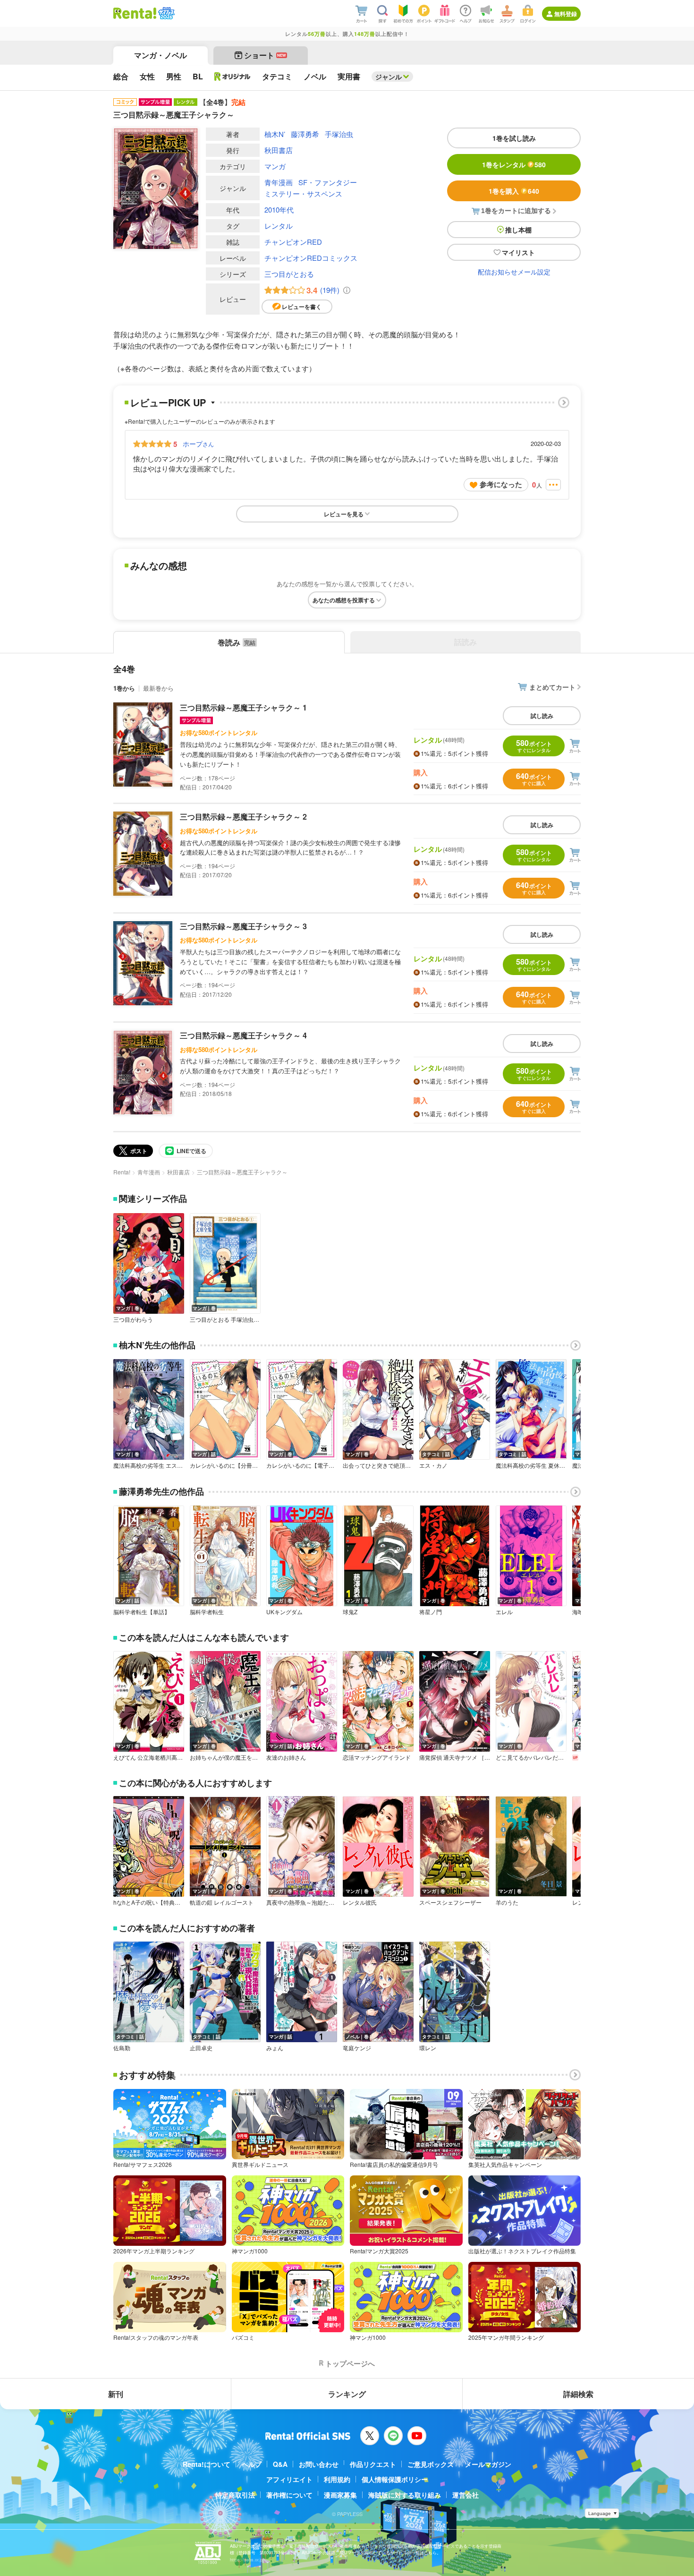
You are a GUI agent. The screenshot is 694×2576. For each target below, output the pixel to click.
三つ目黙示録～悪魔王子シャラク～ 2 (243, 817)
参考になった (501, 484)
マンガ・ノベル (161, 55)
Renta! (122, 1172)
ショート (265, 55)
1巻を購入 (514, 191)
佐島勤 (122, 2048)
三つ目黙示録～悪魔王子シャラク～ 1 (243, 707)
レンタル (279, 226)
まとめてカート (552, 687)
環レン (428, 2048)
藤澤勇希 (305, 134)
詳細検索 (578, 2394)
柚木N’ (275, 134)
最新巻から (158, 688)
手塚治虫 (339, 134)
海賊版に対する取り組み (405, 2495)
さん (198, 444)
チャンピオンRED (293, 242)
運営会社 (465, 2495)
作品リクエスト (373, 2464)
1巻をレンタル (514, 164)
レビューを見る (344, 514)
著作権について (289, 2495)
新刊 (116, 2394)
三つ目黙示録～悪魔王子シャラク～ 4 (243, 1035)
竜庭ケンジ (357, 2048)
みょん (275, 2048)
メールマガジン (488, 2464)
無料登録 (566, 14)
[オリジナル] (233, 77)
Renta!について (207, 2464)
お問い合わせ (319, 2464)
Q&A (280, 2464)
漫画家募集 (340, 2495)
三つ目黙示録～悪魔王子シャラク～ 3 (243, 926)
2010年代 (279, 210)
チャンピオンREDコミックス (311, 258)
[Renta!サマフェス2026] (165, 13)
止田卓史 (201, 2048)
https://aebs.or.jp (246, 2560)
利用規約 (337, 2479)
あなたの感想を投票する (344, 600)
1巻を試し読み (514, 138)
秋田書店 (279, 150)
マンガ (275, 166)
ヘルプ (252, 2464)
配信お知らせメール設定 (514, 272)
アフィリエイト (289, 2479)
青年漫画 (279, 182)
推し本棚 (518, 230)
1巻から (124, 688)
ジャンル (389, 77)
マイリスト (518, 252)
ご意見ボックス (431, 2464)
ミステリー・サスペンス (303, 193)
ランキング (347, 2394)
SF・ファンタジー (328, 182)
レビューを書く (302, 307)
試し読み (542, 716)
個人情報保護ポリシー (395, 2479)
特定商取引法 (235, 2495)
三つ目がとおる (289, 274)
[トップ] (135, 13)
